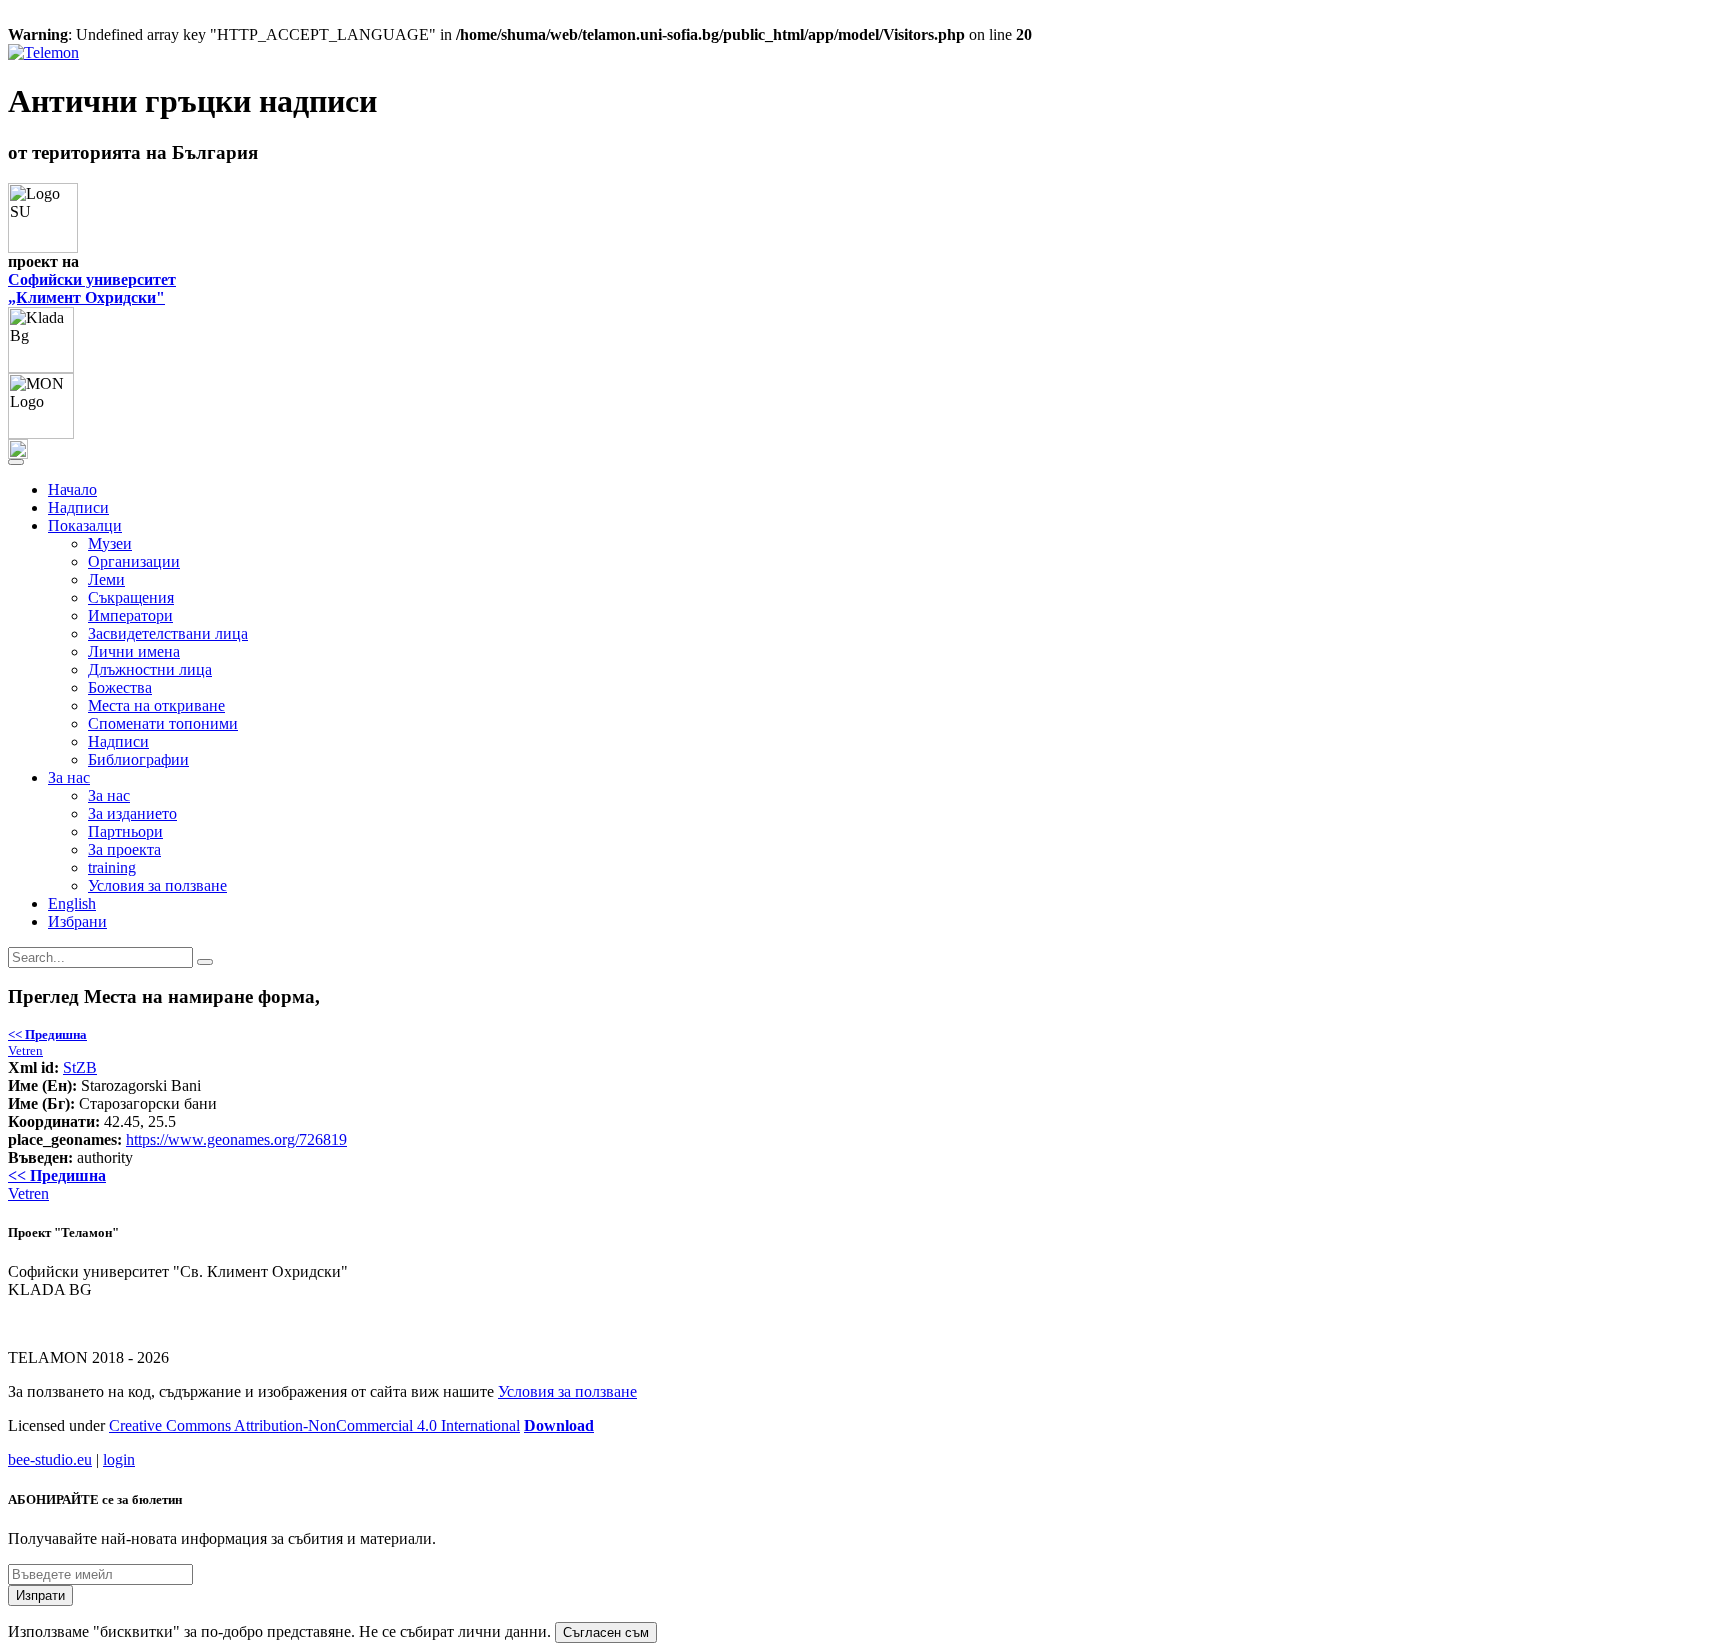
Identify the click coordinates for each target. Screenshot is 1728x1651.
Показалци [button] (85, 525)
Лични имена (134, 651)
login (119, 1459)
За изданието (132, 813)
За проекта (124, 849)
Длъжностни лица (150, 669)
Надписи (78, 507)
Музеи (110, 543)
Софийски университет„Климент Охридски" (92, 288)
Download (559, 1425)
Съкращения (131, 597)
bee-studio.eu (50, 1459)
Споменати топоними (163, 723)
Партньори (125, 831)
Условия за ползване (157, 885)
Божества (120, 687)
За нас (109, 795)
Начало (72, 489)
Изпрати (40, 1595)
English (72, 903)
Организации (134, 561)
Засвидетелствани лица (168, 633)
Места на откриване (156, 705)
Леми (106, 579)
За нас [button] (69, 777)
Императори (130, 615)
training (112, 867)
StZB (80, 1067)
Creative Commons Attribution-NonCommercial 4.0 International (314, 1425)
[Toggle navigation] (16, 462)
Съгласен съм (606, 1632)
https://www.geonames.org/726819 (236, 1139)
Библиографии (138, 759)
